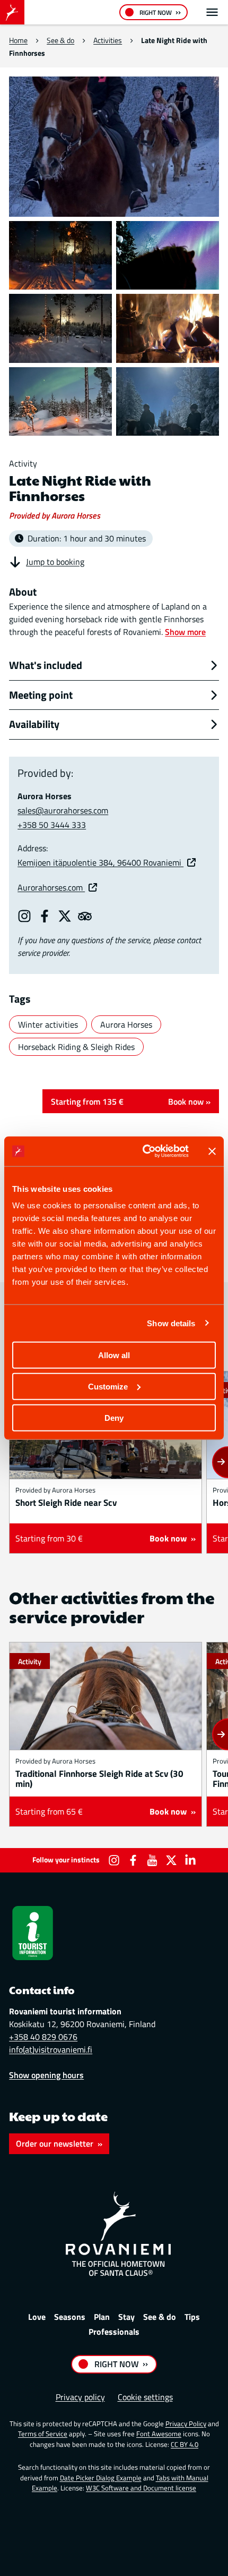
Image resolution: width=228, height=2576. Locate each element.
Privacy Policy (186, 2424)
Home (18, 40)
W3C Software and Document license (141, 2488)
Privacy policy (80, 2397)
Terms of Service (43, 2434)
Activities (108, 40)
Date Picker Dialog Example (101, 2478)
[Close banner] (212, 1151)
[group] (106, 1462)
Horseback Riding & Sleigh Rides (76, 1047)
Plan (102, 2317)
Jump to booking (55, 562)
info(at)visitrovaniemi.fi (51, 2049)
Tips (192, 2317)
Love (37, 2317)
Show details (171, 1323)
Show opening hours (46, 2075)
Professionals (114, 2332)
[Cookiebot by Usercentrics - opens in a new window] (143, 1151)
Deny (114, 1417)
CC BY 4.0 (185, 2444)
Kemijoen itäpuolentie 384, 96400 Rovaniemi (100, 862)
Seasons (70, 2317)
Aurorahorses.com (51, 887)
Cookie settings (145, 2397)
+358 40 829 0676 (43, 2037)
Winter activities (48, 1024)
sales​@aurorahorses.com (63, 810)
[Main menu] (212, 12)
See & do (60, 40)
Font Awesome (159, 2434)
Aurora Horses (126, 1024)
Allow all (114, 1355)
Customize (108, 1386)
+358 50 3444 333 (52, 825)
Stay (126, 2317)
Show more (185, 632)
